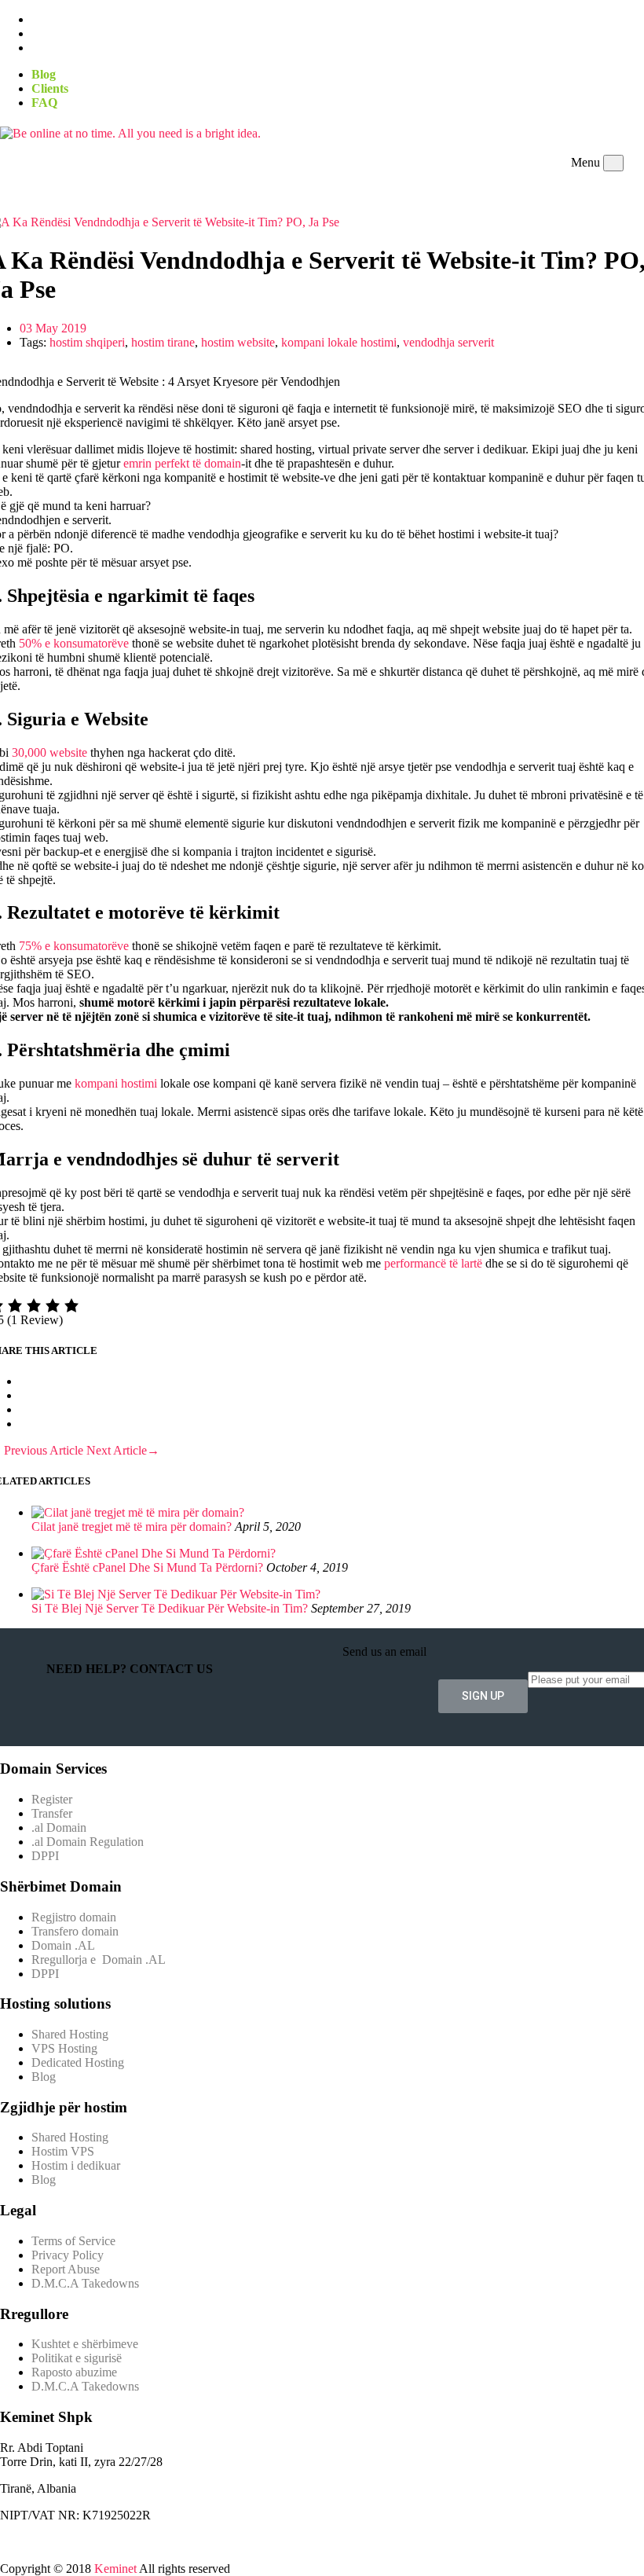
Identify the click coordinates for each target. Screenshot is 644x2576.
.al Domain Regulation (88, 1842)
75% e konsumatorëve (74, 946)
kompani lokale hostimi (339, 342)
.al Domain (59, 1827)
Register (52, 1799)
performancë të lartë (432, 1263)
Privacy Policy (68, 2255)
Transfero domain (75, 1931)
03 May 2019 (53, 328)
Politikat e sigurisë (77, 2358)
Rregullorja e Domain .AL (99, 1960)
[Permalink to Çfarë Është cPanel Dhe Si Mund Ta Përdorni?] (154, 1553)
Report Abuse (66, 2269)
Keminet (115, 2569)
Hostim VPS (63, 2151)
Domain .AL (63, 1945)
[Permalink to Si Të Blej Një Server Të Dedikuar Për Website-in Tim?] (176, 1594)
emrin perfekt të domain (182, 463)
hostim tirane (163, 342)
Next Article (123, 1450)
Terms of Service (73, 2241)
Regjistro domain (74, 1917)
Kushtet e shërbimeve (85, 2344)
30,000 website (49, 752)
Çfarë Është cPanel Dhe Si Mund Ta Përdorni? (147, 1567)
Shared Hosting (70, 2034)
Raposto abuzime (76, 2372)
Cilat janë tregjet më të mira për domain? (132, 1527)
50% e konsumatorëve (74, 643)
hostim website (238, 342)
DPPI (45, 1856)
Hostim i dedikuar (76, 2165)
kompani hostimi (116, 1083)
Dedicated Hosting (78, 2062)
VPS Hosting (64, 2048)
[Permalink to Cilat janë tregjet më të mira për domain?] (138, 1512)
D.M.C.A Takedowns (85, 2283)
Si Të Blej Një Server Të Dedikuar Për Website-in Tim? (170, 1608)
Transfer (52, 1813)
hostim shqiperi (87, 342)
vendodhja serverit (448, 342)
